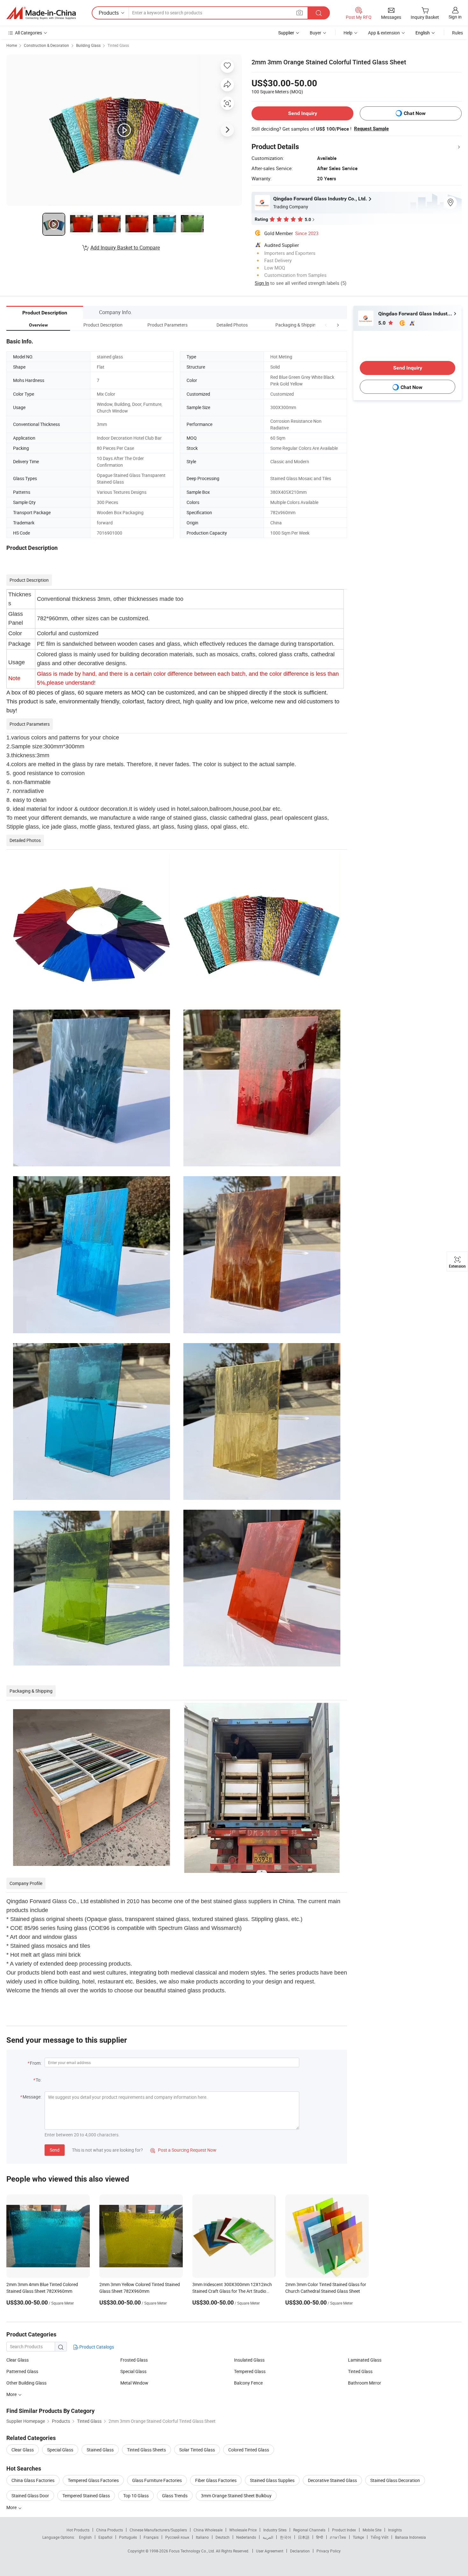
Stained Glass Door (30, 2496)
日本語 (304, 2537)
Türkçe (358, 2537)
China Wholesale (208, 2530)
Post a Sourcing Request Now (183, 2150)
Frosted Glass (134, 2360)
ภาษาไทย (338, 2537)
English (85, 2537)
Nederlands (246, 2537)
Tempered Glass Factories (93, 2480)
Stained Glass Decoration (395, 2480)
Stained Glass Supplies (272, 2480)
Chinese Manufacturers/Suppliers (158, 2530)
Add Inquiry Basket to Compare (125, 248)
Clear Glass (18, 2360)
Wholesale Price (243, 2530)
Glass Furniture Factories (157, 2480)
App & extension (384, 33)
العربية (268, 2537)
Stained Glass (100, 2450)
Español (105, 2537)
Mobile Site (372, 2530)
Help (348, 33)
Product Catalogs (96, 2347)
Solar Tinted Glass (197, 2450)
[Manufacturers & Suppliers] (41, 13)
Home (12, 45)
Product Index (344, 2530)
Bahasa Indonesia (411, 2537)
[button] (326, 325)
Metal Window (134, 2383)
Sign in (455, 17)
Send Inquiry (303, 113)
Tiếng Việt (379, 2537)
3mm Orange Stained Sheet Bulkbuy (236, 2496)
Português (128, 2537)
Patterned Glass (22, 2371)
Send (55, 2150)
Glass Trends (175, 2496)
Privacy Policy (329, 2551)
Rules (457, 33)
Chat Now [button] (415, 113)
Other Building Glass (26, 2383)
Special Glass (133, 2371)
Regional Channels (309, 2530)
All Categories (28, 33)
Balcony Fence (248, 2383)
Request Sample (371, 129)
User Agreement (270, 2551)
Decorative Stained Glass (332, 2480)
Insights (395, 2530)
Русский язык (177, 2537)
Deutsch (223, 2537)
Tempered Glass (250, 2371)
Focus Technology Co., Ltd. (192, 2551)
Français (151, 2537)
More (12, 2394)
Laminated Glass (365, 2360)
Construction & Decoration (46, 45)
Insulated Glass (249, 2360)
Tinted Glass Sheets (146, 2450)
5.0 (383, 323)
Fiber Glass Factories (216, 2480)
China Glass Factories (33, 2480)
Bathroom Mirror (365, 2383)
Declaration (300, 2551)
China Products (110, 2530)
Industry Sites (275, 2530)
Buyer (316, 33)
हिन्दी (320, 2537)
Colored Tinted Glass (249, 2450)
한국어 (286, 2537)
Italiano (202, 2537)
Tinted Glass (118, 45)
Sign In (262, 283)
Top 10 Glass (136, 2496)
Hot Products (78, 2530)
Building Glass (88, 45)
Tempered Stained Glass (86, 2496)
